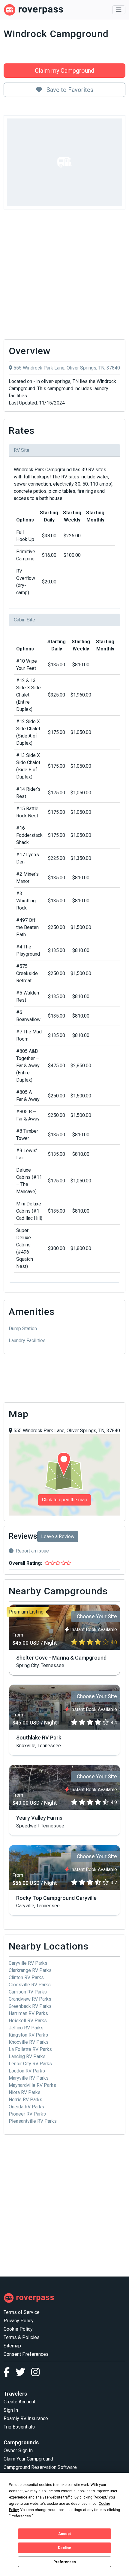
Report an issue (32, 1551)
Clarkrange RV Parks (30, 1970)
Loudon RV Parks (27, 2071)
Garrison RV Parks (28, 1992)
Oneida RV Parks (26, 2107)
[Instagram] (35, 2374)
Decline (64, 2548)
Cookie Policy (18, 2329)
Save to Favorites (69, 90)
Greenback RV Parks (30, 2006)
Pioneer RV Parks (27, 2114)
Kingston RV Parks (28, 2035)
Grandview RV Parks (30, 1999)
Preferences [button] (21, 2516)
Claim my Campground (64, 71)
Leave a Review (58, 1536)
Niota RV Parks (25, 2092)
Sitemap (12, 2346)
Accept (64, 2534)
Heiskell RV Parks (28, 2021)
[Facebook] (10, 2374)
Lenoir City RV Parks (30, 2064)
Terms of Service (22, 2312)
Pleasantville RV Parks (33, 2121)
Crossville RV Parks (30, 1985)
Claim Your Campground (28, 2459)
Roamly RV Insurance (26, 2418)
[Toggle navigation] (119, 10)
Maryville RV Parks (29, 2078)
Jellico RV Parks (26, 2028)
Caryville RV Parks (28, 1963)
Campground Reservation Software (40, 2467)
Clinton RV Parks (26, 1977)
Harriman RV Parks (28, 2013)
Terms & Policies (22, 2337)
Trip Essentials (19, 2427)
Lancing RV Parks (27, 2056)
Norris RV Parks (25, 2100)
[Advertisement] (64, 276)
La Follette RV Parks (30, 2049)
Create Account (19, 2402)
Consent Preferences (26, 2354)
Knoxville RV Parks (29, 2042)
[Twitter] (23, 2374)
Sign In (11, 2410)
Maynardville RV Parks (32, 2085)
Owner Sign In (18, 2450)
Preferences (65, 2562)
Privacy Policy (19, 2321)
